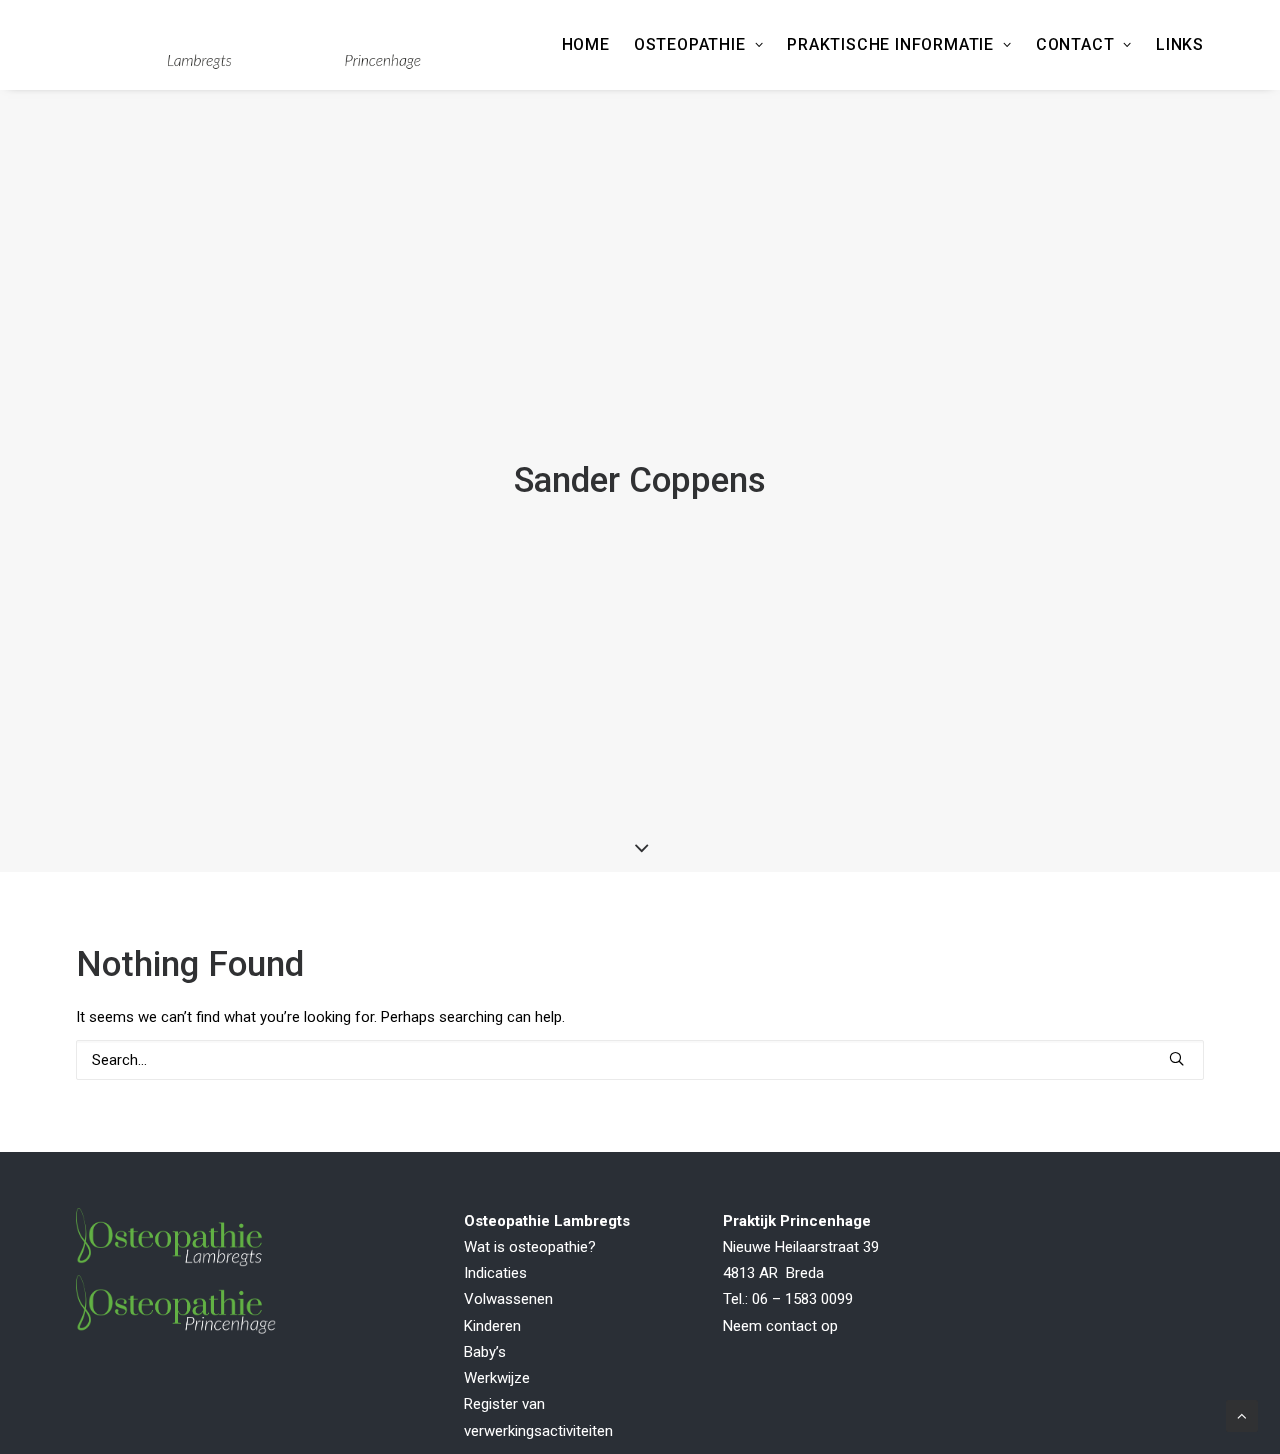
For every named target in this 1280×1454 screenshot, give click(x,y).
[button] (1176, 1058)
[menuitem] (591, 45)
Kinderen (492, 1326)
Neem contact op (780, 1326)
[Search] (640, 1060)
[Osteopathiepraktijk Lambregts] (248, 45)
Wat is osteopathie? (530, 1247)
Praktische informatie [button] (890, 44)
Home (586, 44)
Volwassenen (508, 1299)
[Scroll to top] (1242, 1415)
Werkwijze (497, 1378)
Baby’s (485, 1352)
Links (1180, 44)
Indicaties (495, 1273)
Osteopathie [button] (690, 44)
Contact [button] (1075, 44)
